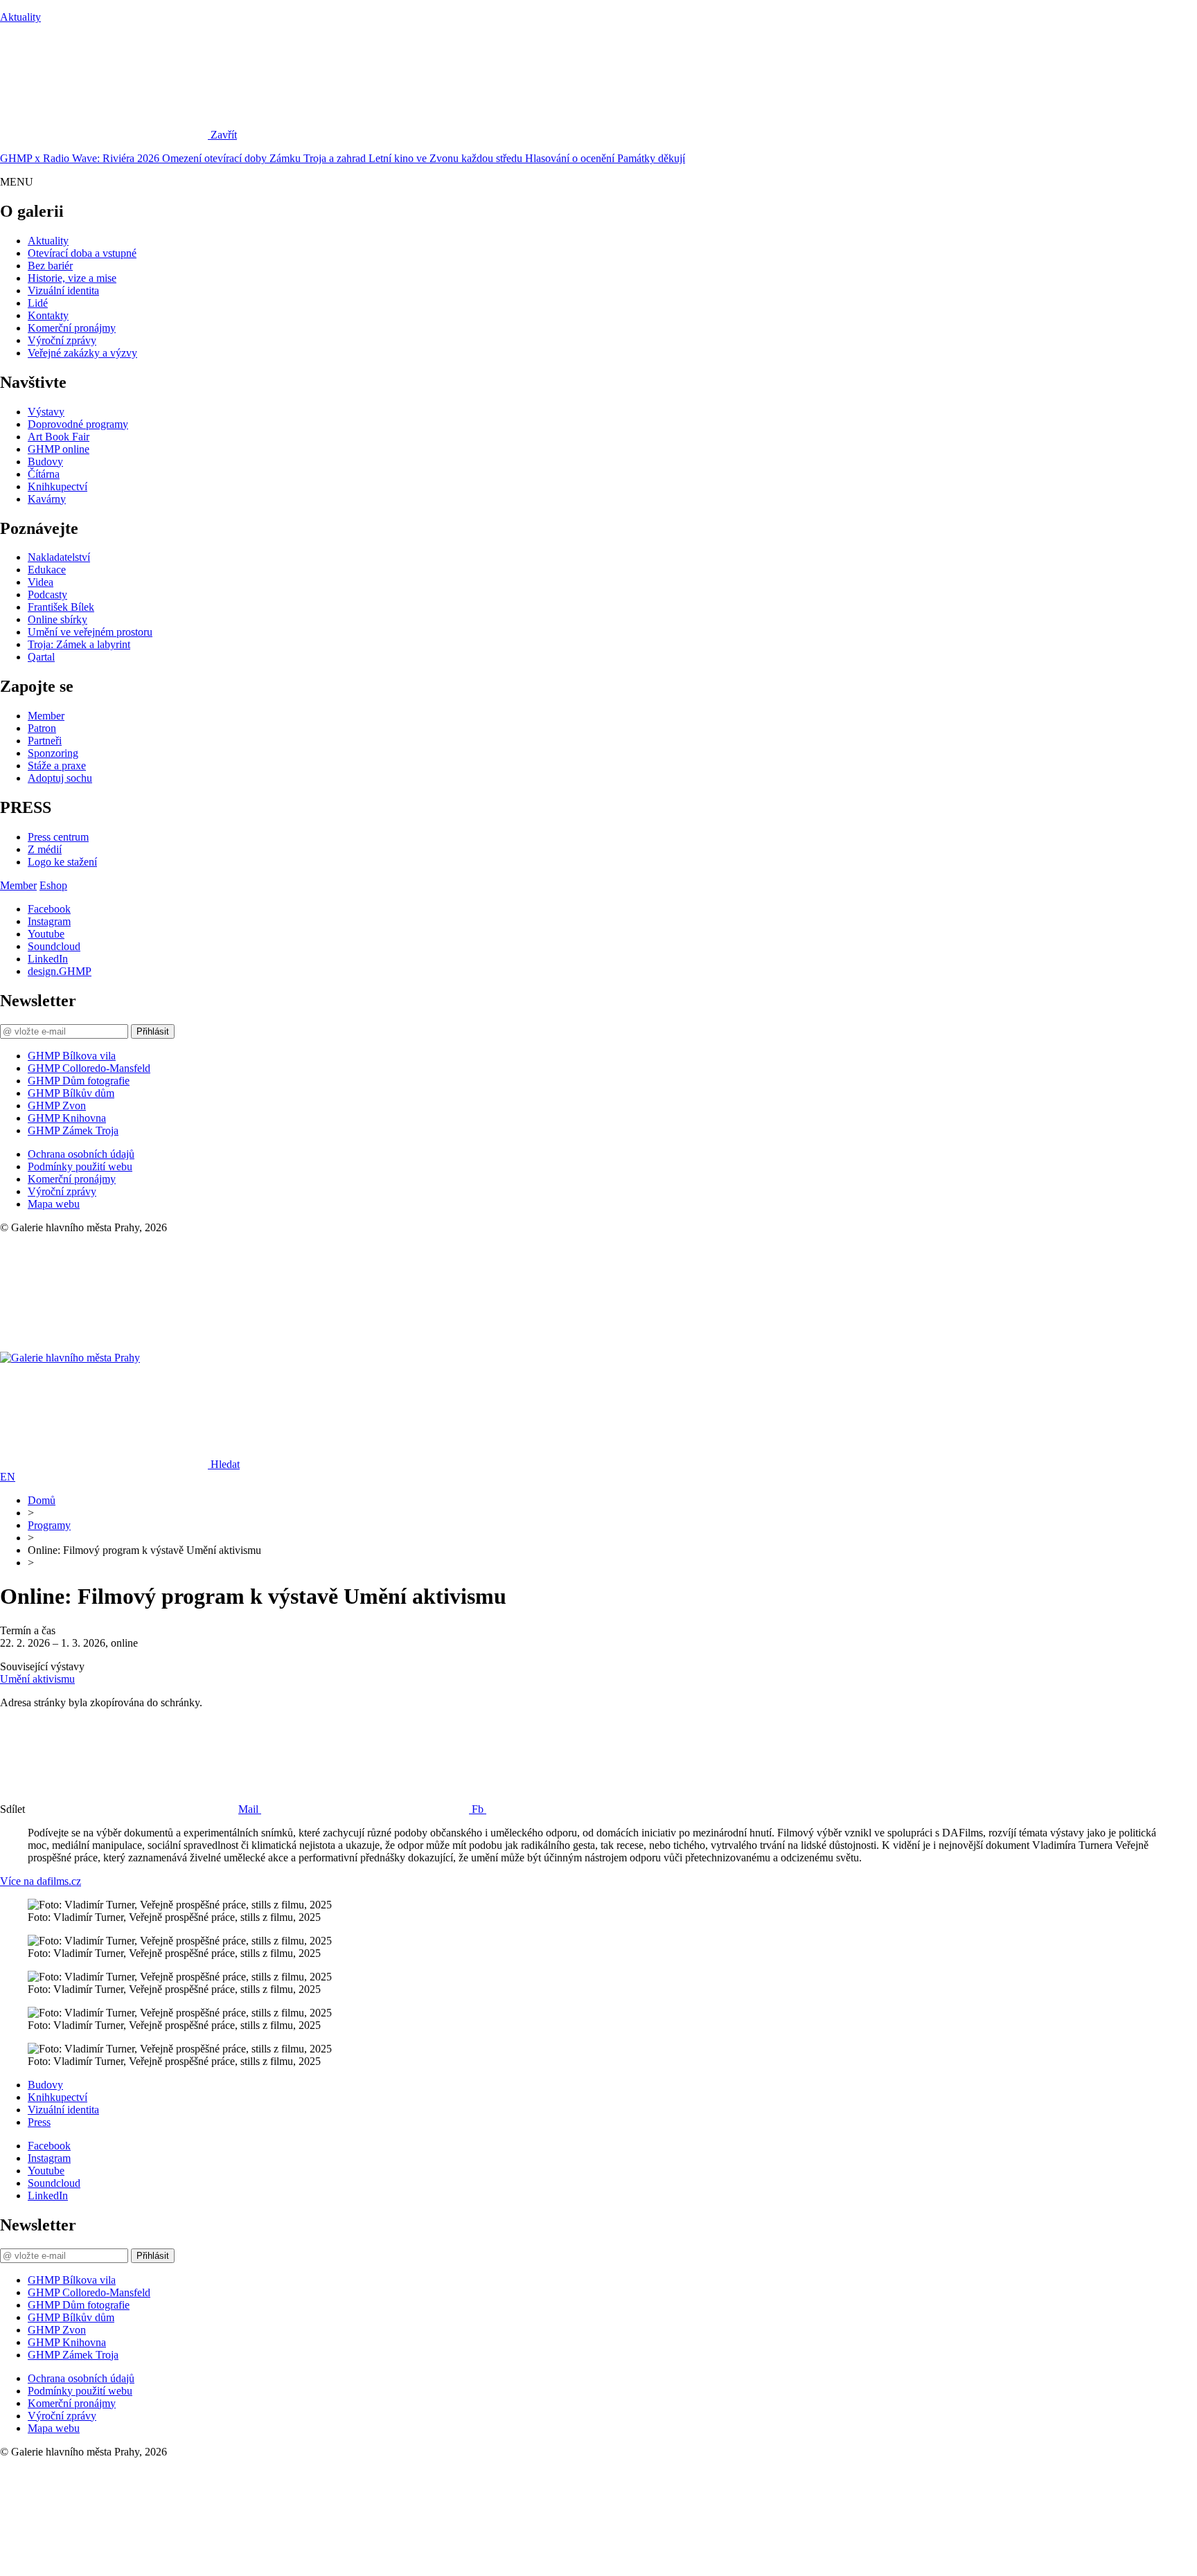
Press (39, 2122)
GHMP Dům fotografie (79, 1081)
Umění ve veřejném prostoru (90, 632)
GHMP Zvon (57, 1106)
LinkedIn (48, 959)
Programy (49, 1525)
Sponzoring (53, 753)
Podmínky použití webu (80, 1166)
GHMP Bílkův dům (71, 1093)
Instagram (49, 921)
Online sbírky (57, 619)
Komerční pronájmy (72, 328)
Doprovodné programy (78, 424)
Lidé (38, 303)
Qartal (41, 657)
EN (8, 1477)
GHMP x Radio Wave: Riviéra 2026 (81, 158)
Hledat (225, 1464)
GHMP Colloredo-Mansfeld (89, 1068)
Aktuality (20, 17)
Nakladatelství (59, 557)
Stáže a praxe (57, 766)
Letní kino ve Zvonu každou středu (447, 158)
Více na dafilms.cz (41, 1881)
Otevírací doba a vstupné (82, 253)
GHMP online (59, 449)
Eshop (53, 885)
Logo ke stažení (62, 862)
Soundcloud (54, 946)
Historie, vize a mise (72, 278)
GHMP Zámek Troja (73, 1130)
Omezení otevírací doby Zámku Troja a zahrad (265, 158)
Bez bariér (50, 266)
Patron (42, 728)
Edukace (47, 570)
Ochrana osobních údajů (81, 1154)
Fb (479, 1809)
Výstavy (46, 412)
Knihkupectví (57, 486)
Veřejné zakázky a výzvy (82, 353)
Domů (42, 1500)
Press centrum (58, 837)
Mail (250, 1809)
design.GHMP (60, 971)
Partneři (45, 741)
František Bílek (61, 607)
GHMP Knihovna (67, 1118)
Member (46, 716)
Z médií (45, 849)
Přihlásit (153, 1031)
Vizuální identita (63, 290)
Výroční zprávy (62, 340)
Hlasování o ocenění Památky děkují (605, 158)
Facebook (49, 909)
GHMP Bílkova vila (72, 1056)
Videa (41, 582)
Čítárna (44, 474)
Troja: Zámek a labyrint (79, 644)
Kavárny (47, 499)
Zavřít (224, 135)
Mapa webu (54, 1204)
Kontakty (48, 315)
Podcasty (47, 594)
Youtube (46, 934)
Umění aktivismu (37, 1679)
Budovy (45, 462)
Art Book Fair (59, 437)
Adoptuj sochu (60, 778)
